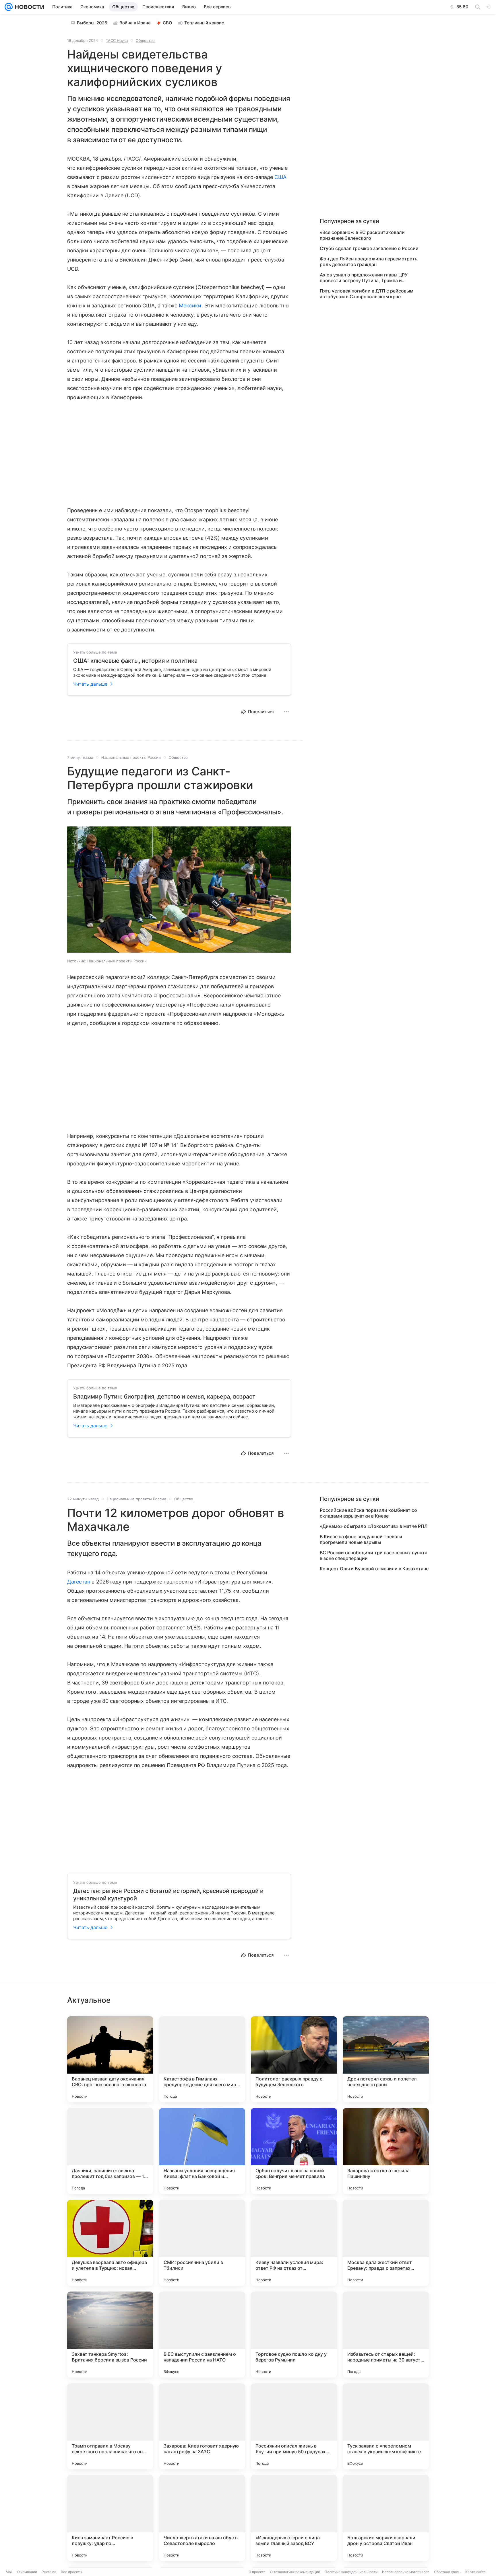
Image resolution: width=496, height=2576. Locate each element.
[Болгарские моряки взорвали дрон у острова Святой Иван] (386, 2518)
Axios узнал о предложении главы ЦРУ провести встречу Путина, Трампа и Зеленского (364, 278)
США (280, 177)
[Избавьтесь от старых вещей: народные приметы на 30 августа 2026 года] (386, 2335)
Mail (9, 2572)
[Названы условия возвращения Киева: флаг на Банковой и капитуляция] (202, 2151)
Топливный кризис (204, 23)
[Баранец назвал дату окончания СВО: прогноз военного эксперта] (110, 2059)
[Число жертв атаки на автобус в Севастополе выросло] (202, 2518)
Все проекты (71, 2572)
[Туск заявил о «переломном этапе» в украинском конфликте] (386, 2426)
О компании (27, 2572)
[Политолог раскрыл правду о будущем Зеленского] (294, 2059)
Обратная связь (447, 2572)
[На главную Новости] (28, 7)
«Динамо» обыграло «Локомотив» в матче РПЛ (374, 1526)
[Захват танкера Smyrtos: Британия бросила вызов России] (110, 2335)
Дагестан (79, 1582)
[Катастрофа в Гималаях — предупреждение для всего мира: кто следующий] (202, 2059)
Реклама (49, 2572)
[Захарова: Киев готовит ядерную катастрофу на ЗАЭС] (202, 2426)
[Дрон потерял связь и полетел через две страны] (386, 2059)
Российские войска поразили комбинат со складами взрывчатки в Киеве (368, 1513)
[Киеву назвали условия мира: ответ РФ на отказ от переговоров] (294, 2243)
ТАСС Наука (117, 40)
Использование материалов (406, 2572)
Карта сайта (475, 2572)
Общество (145, 40)
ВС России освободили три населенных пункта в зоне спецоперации (374, 1555)
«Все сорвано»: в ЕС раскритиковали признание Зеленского (362, 235)
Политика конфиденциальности (351, 2572)
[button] (179, 890)
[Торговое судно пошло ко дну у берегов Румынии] (294, 2335)
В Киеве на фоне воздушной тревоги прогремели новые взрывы (361, 1539)
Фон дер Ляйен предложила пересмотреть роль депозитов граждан (369, 262)
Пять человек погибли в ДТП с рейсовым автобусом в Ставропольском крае (367, 294)
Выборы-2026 (92, 23)
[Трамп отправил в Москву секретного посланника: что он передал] (110, 2426)
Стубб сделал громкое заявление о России (369, 248)
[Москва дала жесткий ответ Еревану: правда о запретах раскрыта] (386, 2243)
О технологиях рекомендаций (295, 2572)
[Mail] (9, 7)
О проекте (257, 2572)
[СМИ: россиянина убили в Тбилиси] (202, 2243)
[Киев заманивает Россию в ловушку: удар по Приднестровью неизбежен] (110, 2518)
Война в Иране (135, 23)
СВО (167, 23)
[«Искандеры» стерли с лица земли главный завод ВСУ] (294, 2518)
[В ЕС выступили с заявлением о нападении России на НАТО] (202, 2335)
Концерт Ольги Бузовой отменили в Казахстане (374, 1569)
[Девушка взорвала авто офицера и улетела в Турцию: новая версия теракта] (110, 2243)
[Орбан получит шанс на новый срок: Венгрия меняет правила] (294, 2151)
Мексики (190, 306)
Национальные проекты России (131, 757)
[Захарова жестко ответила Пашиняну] (386, 2151)
